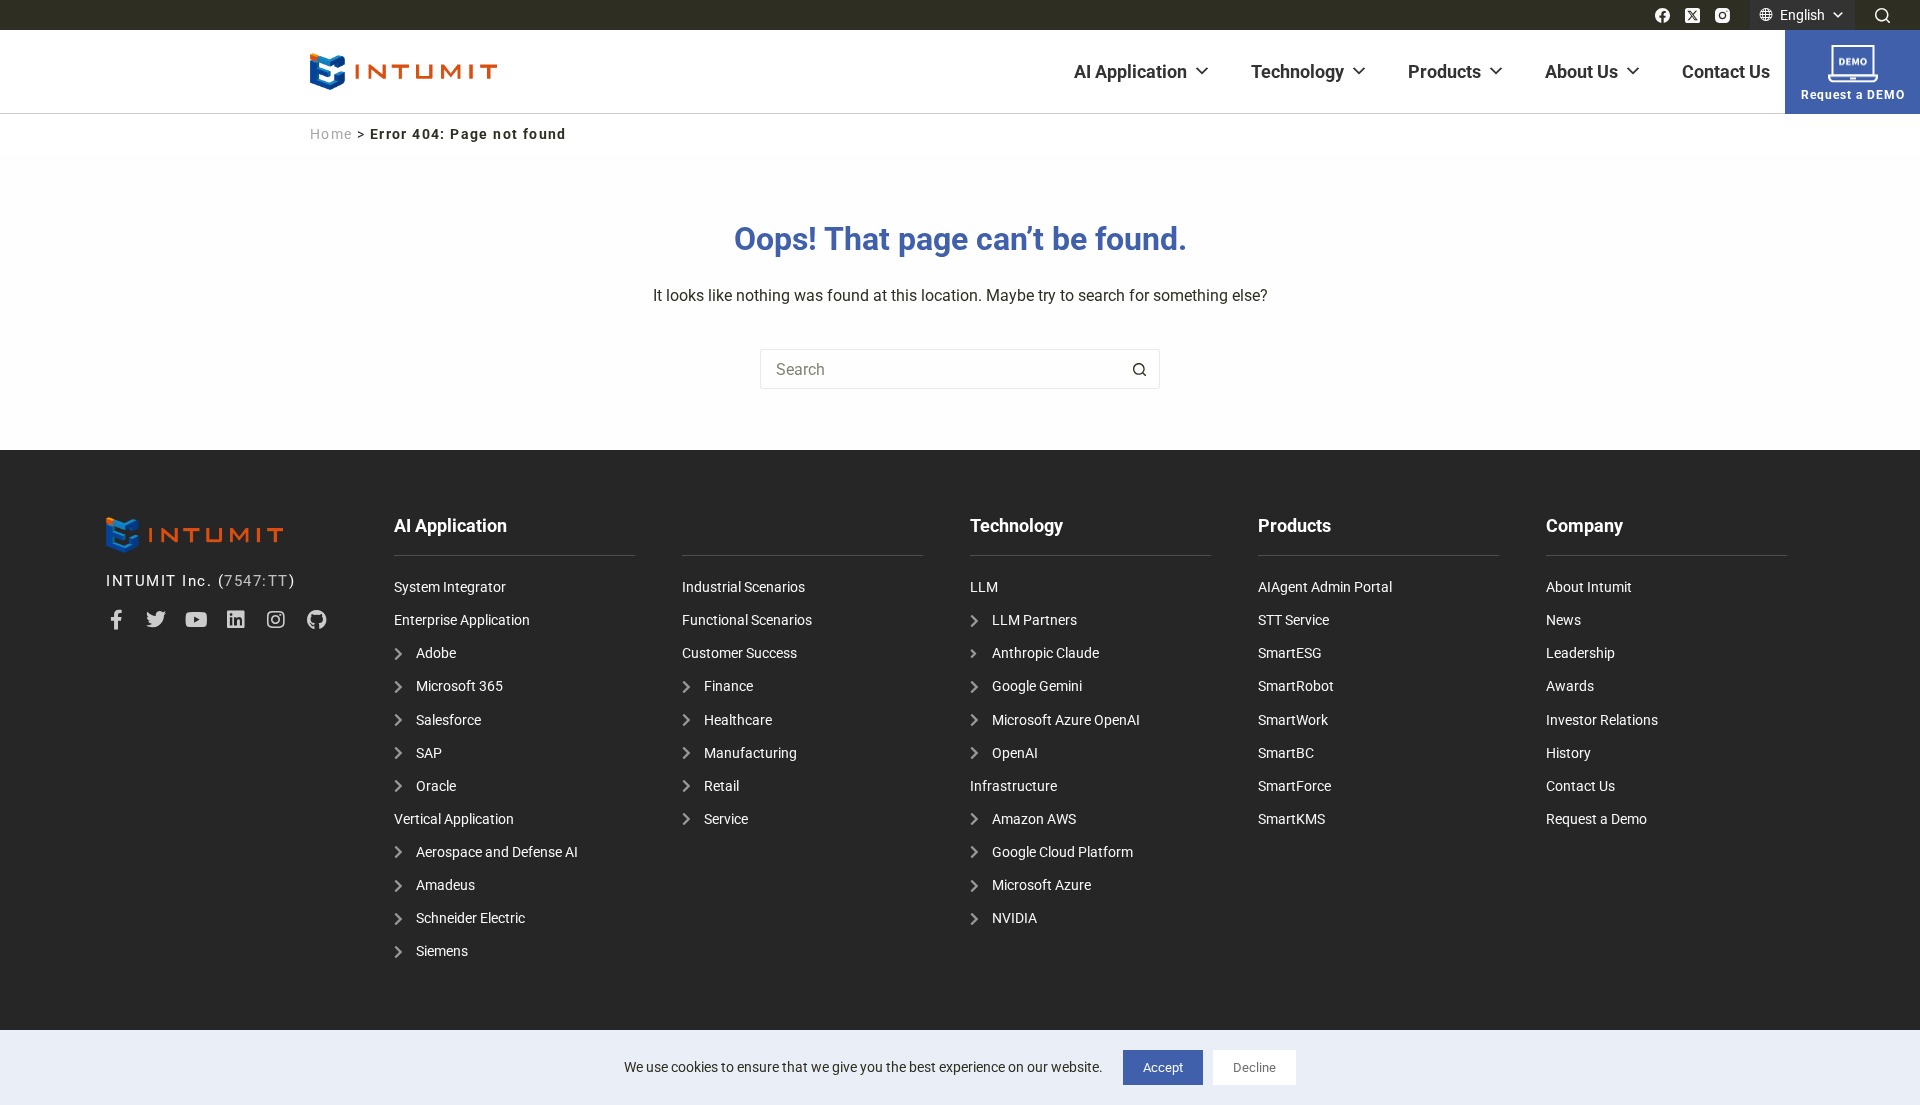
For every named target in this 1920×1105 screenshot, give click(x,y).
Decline (1254, 1067)
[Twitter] (156, 620)
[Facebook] (1662, 15)
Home (331, 134)
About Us (1581, 71)
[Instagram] (1722, 15)
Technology (1297, 71)
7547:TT (256, 581)
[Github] (316, 620)
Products (1444, 71)
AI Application (1130, 71)
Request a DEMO (1853, 95)
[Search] (1882, 15)
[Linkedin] (236, 620)
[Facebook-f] (116, 620)
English (1802, 15)
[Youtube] (196, 620)
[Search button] (1140, 369)
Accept (1163, 1067)
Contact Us (1726, 71)
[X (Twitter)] (1692, 15)
